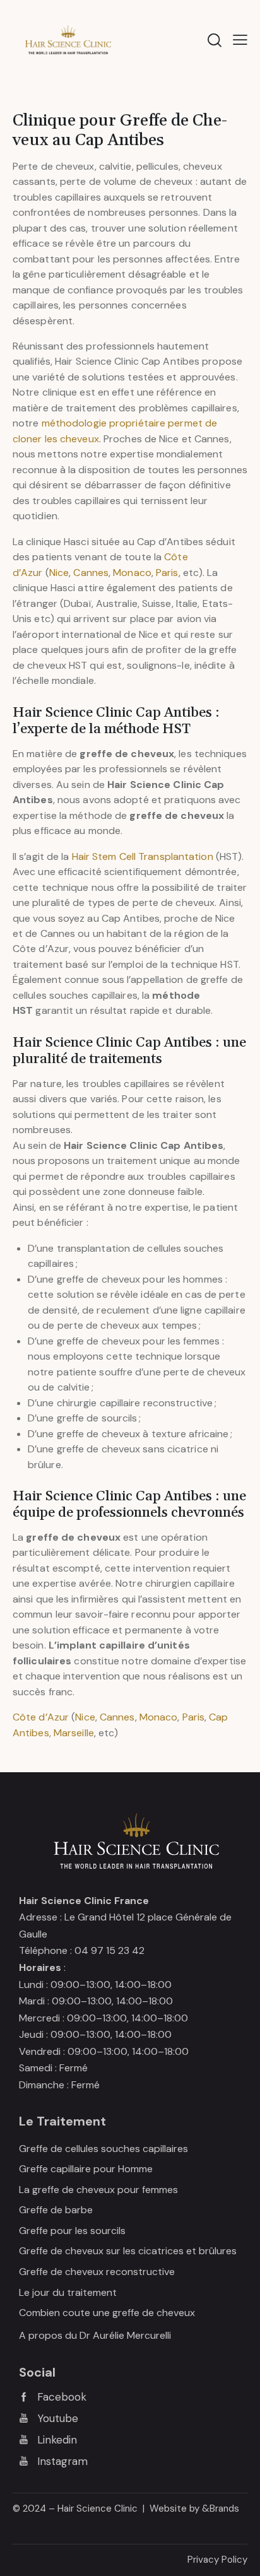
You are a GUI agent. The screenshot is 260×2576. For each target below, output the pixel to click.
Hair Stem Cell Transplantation (143, 856)
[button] (240, 40)
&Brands (221, 2508)
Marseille (74, 1733)
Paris (167, 573)
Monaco (132, 573)
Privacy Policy (217, 2560)
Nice (59, 573)
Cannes (91, 573)
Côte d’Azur (41, 1717)
